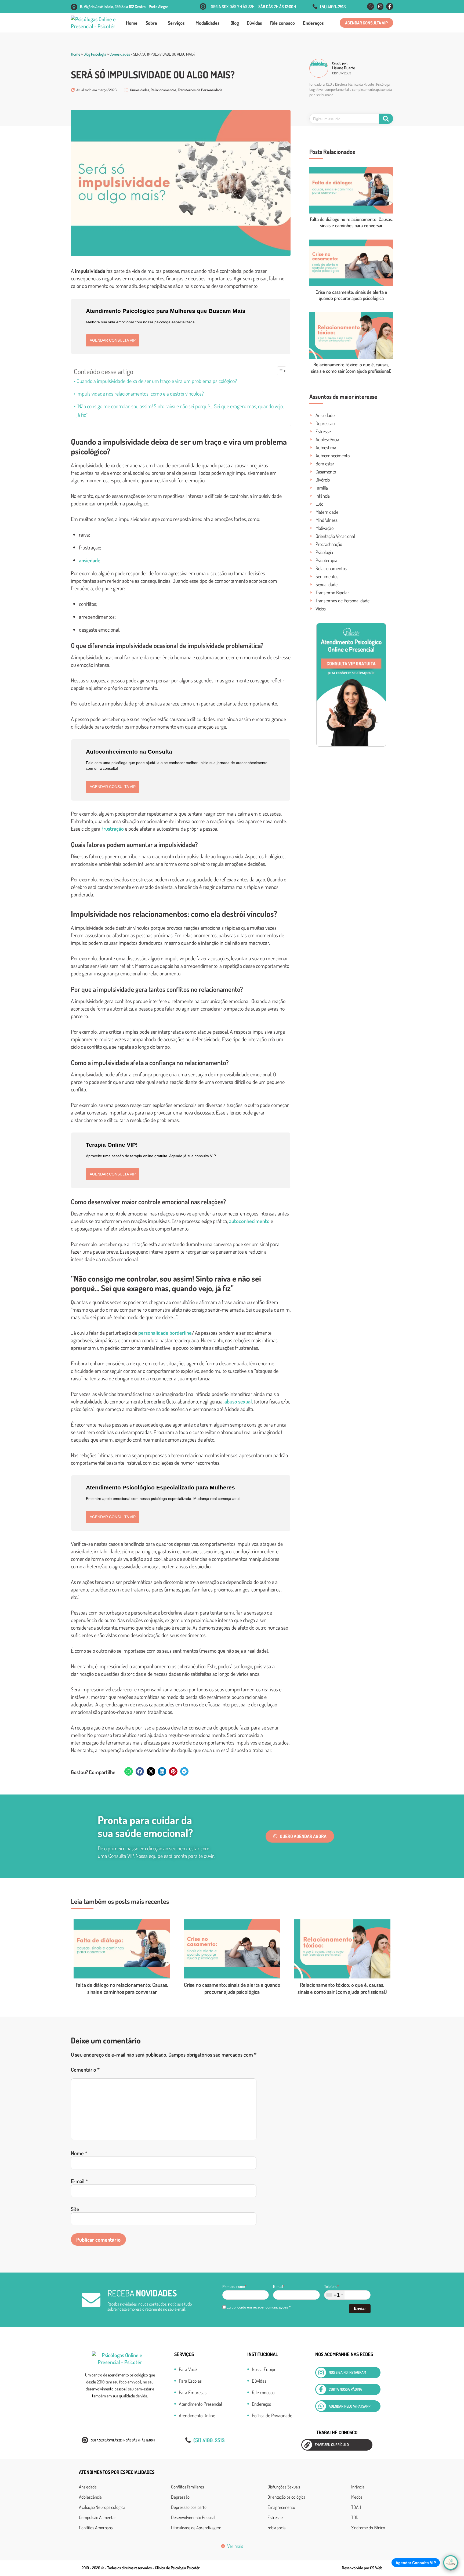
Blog (235, 23)
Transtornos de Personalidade (200, 90)
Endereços (313, 23)
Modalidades (208, 23)
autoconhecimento (249, 1221)
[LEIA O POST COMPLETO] (351, 190)
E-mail (79, 2181)
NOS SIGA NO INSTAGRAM (347, 2372)
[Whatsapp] (371, 6)
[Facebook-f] (390, 6)
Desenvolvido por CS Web (362, 2568)
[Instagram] (380, 6)
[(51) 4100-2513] (315, 6)
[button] (366, 23)
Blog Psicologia (95, 54)
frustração (113, 828)
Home (132, 23)
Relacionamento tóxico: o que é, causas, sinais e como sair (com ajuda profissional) (351, 368)
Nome (79, 2153)
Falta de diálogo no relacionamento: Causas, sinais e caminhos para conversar (351, 222)
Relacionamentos (164, 90)
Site (75, 2209)
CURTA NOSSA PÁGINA (345, 2389)
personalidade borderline (165, 1333)
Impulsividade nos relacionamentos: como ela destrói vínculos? (141, 393)
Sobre (151, 23)
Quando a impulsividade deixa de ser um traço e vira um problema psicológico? (157, 381)
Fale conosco (282, 23)
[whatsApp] (321, 2406)
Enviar (360, 2308)
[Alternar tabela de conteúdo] (279, 371)
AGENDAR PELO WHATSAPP (350, 2406)
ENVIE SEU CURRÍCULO (332, 2445)
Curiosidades (120, 54)
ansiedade (90, 560)
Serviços (176, 23)
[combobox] (334, 2295)
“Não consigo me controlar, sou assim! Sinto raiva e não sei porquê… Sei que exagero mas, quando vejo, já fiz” (180, 410)
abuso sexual (238, 1401)
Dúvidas (254, 23)
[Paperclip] (307, 2445)
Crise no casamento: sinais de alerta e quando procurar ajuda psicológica (351, 295)
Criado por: (340, 63)
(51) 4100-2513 (333, 7)
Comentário (85, 2070)
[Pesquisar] (386, 119)
